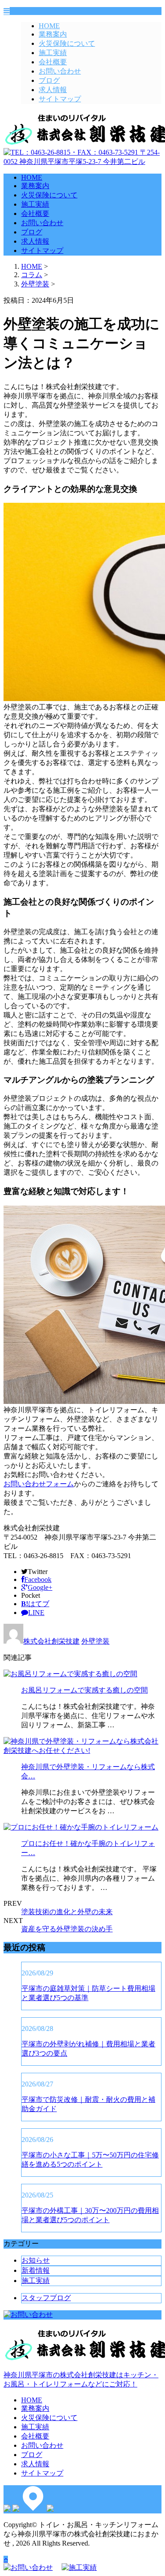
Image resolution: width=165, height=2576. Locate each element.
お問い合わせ (60, 71)
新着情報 (36, 2270)
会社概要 (53, 62)
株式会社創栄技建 (51, 1641)
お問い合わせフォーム (39, 1484)
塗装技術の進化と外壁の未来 (67, 1912)
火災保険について (67, 43)
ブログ (49, 80)
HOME (49, 26)
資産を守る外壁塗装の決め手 (67, 1929)
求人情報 (53, 90)
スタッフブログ (46, 2298)
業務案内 (53, 34)
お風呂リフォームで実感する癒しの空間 (84, 1690)
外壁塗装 (35, 284)
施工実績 (53, 53)
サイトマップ (60, 99)
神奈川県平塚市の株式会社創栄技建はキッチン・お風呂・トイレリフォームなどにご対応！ (81, 2379)
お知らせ (36, 2260)
